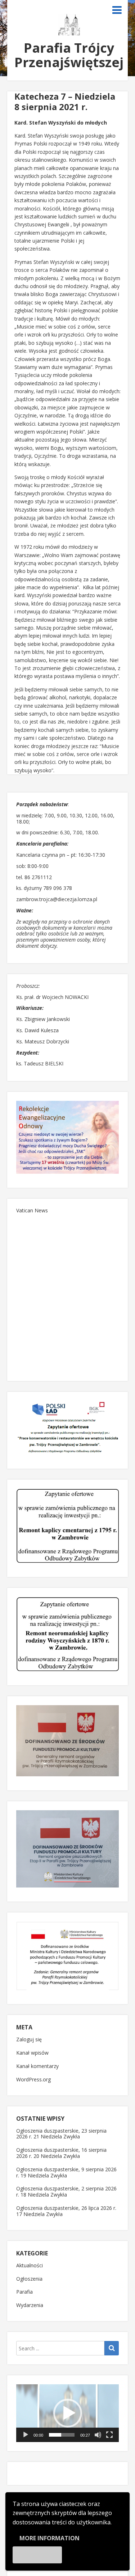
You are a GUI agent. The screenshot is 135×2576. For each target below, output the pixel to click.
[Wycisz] (98, 2435)
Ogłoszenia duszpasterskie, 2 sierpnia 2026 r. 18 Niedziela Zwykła (66, 2191)
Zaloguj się (29, 2040)
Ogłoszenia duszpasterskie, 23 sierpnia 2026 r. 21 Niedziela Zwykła (61, 2134)
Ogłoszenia (29, 2279)
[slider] (62, 2435)
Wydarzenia (30, 2305)
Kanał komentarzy (37, 2066)
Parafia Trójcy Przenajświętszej (69, 55)
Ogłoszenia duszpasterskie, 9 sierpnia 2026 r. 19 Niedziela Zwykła (66, 2172)
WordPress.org (33, 2080)
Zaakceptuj (37, 2555)
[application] (67, 2413)
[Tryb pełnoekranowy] (109, 2435)
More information (49, 2538)
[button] (68, 2413)
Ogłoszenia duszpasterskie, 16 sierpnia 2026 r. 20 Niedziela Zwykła (61, 2153)
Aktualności (30, 2266)
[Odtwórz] (26, 2435)
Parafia (24, 2292)
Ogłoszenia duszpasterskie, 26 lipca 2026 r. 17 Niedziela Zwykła (66, 2211)
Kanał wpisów (32, 2053)
